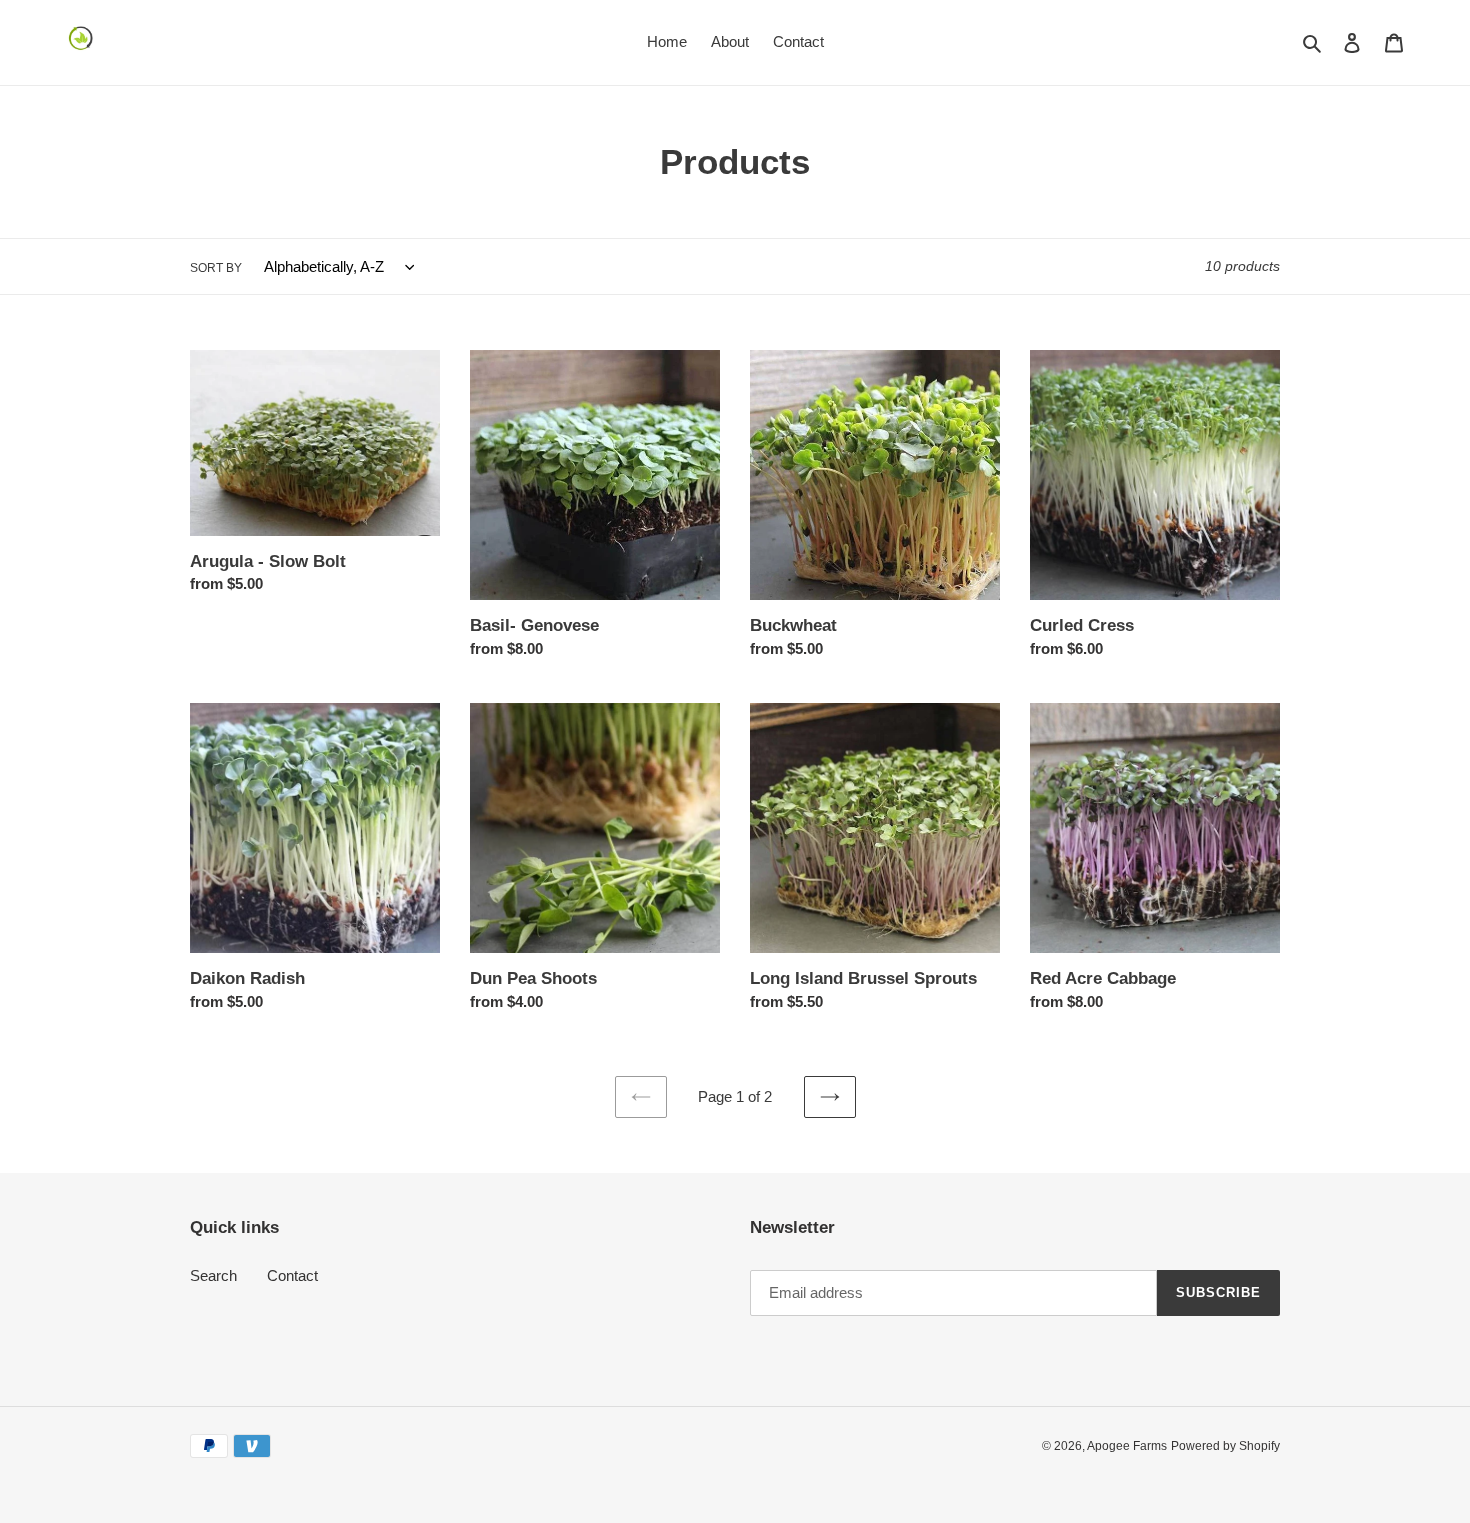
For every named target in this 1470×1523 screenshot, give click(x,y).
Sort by (216, 268)
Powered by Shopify (1225, 1446)
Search (213, 1275)
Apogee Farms (1127, 1446)
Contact (292, 1275)
